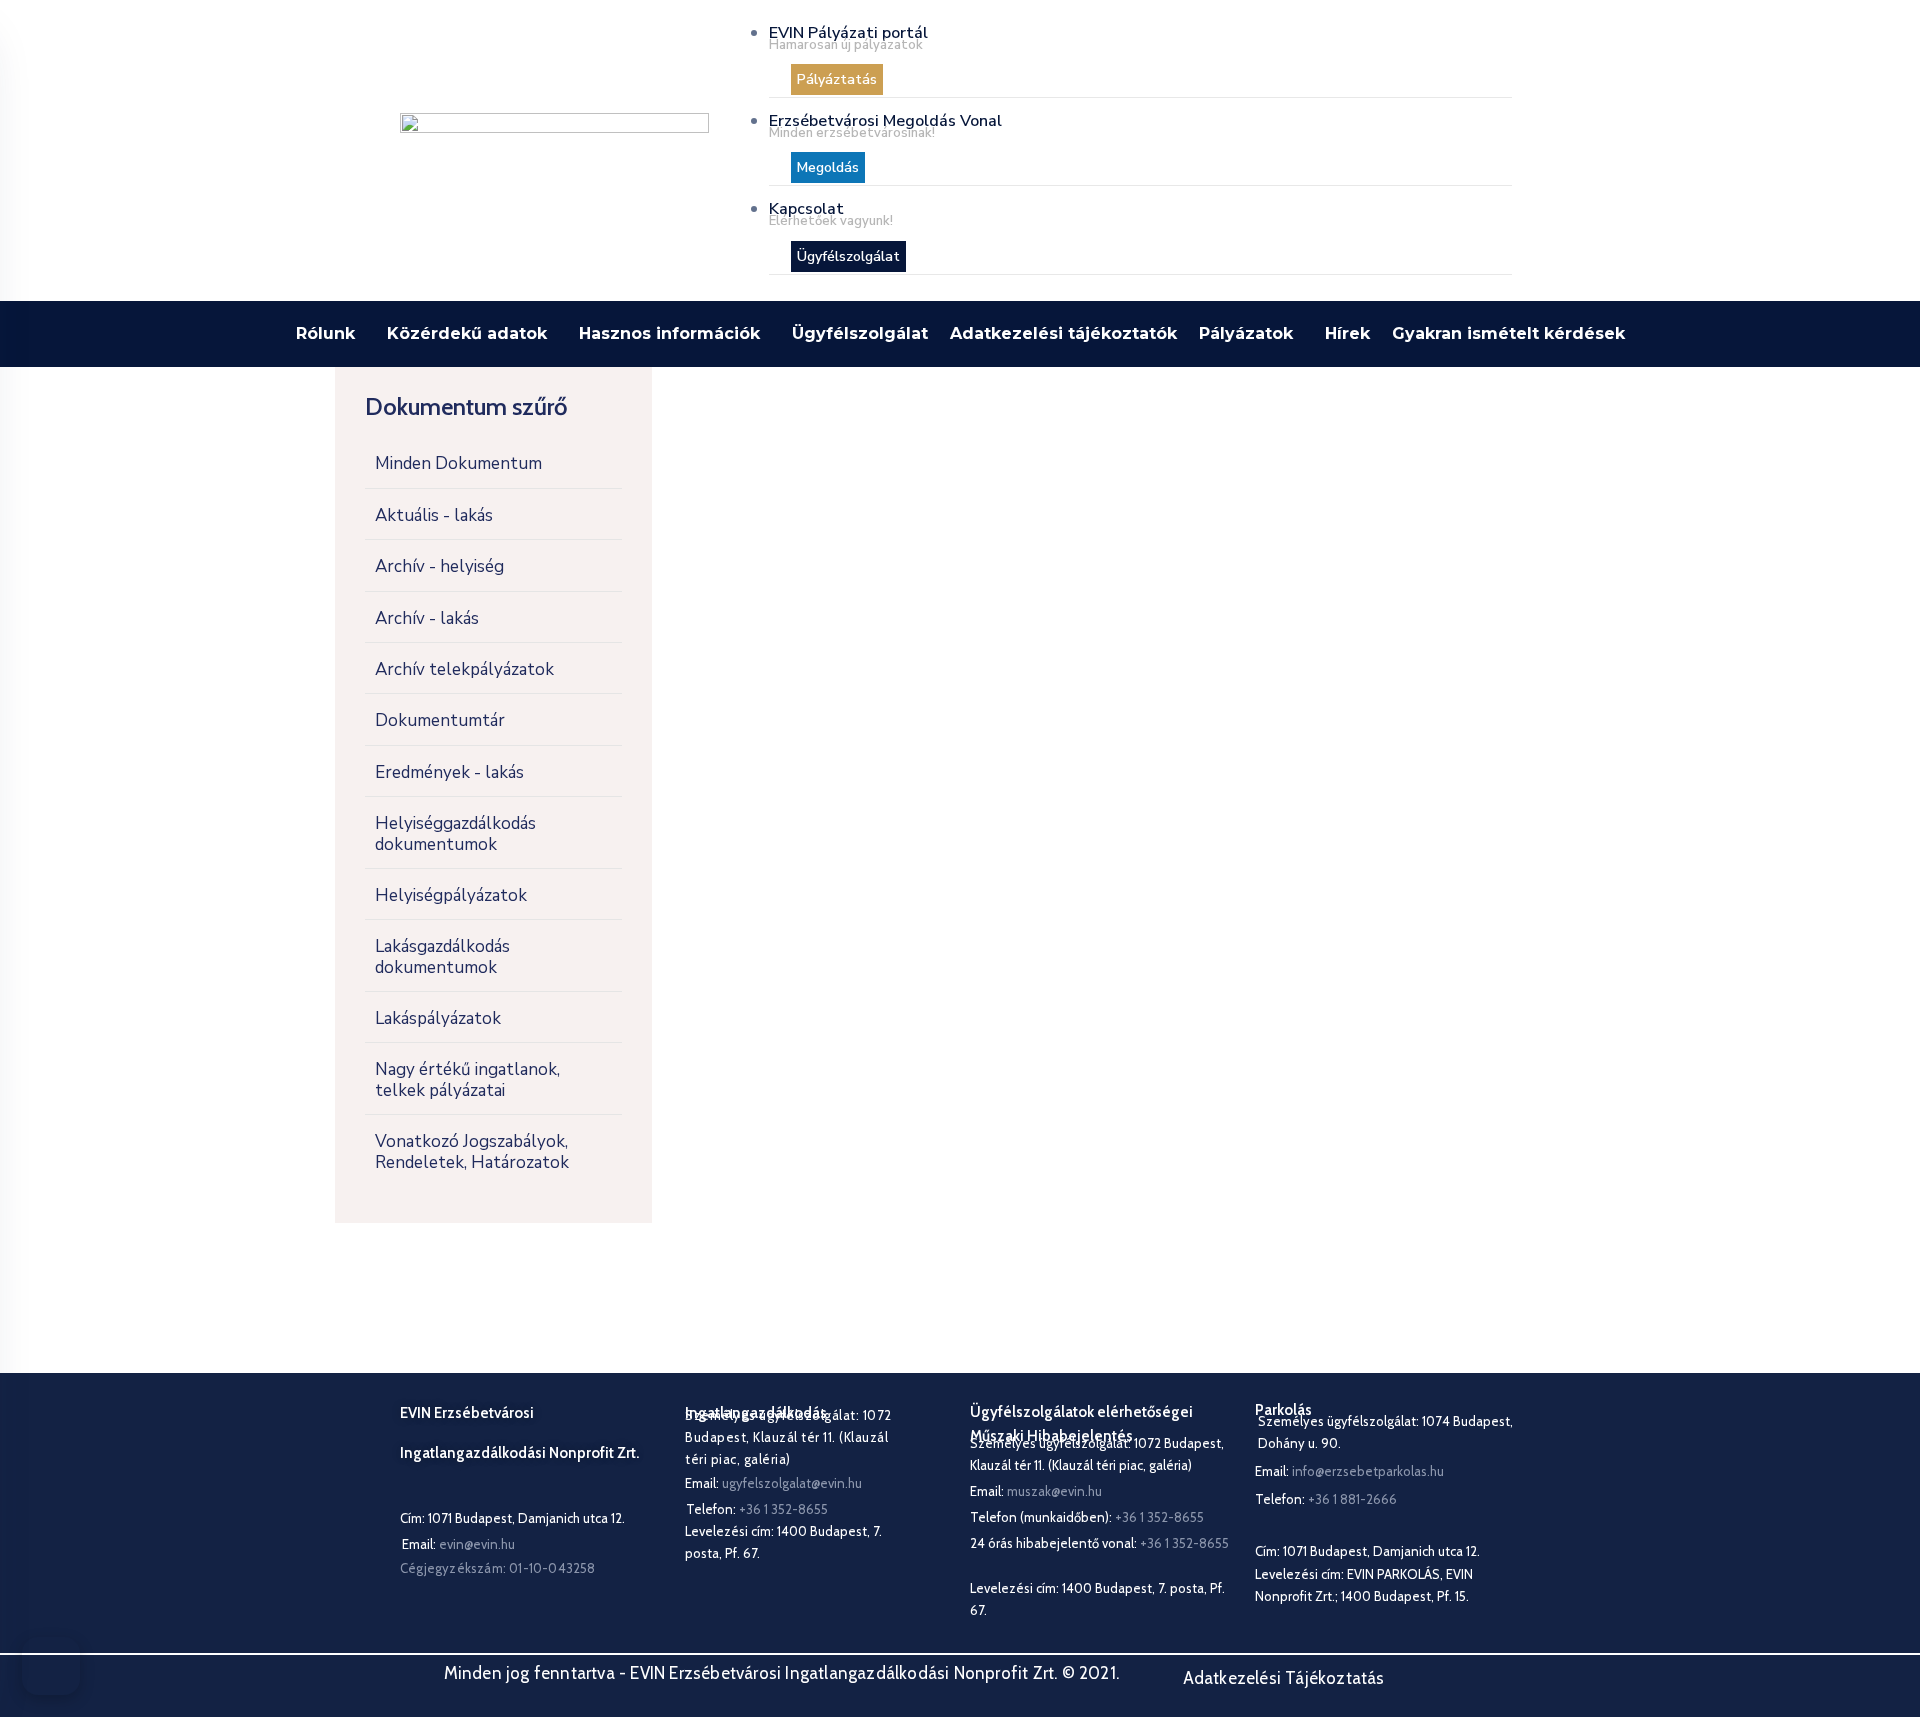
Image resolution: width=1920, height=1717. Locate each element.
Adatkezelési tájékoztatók (1063, 333)
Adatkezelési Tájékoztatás (1284, 1678)
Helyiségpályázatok (451, 895)
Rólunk (325, 333)
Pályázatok (1246, 333)
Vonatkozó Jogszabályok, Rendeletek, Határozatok (472, 1151)
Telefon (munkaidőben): (1087, 1517)
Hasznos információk (669, 333)
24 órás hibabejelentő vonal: (1099, 1543)
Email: (458, 1544)
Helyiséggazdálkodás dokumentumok (455, 833)
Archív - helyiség (439, 566)
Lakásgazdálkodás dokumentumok (442, 956)
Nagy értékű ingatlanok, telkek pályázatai (467, 1079)
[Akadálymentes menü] (51, 1666)
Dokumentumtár (440, 720)
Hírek (1347, 333)
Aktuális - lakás (434, 515)
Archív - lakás (427, 618)
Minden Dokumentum (458, 463)
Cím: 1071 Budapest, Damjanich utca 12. (512, 1518)
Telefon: (1326, 1499)
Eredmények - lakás (449, 772)
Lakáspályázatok (438, 1018)
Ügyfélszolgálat (860, 333)
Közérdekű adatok (467, 333)
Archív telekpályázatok (464, 669)
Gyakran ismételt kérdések (1508, 333)
